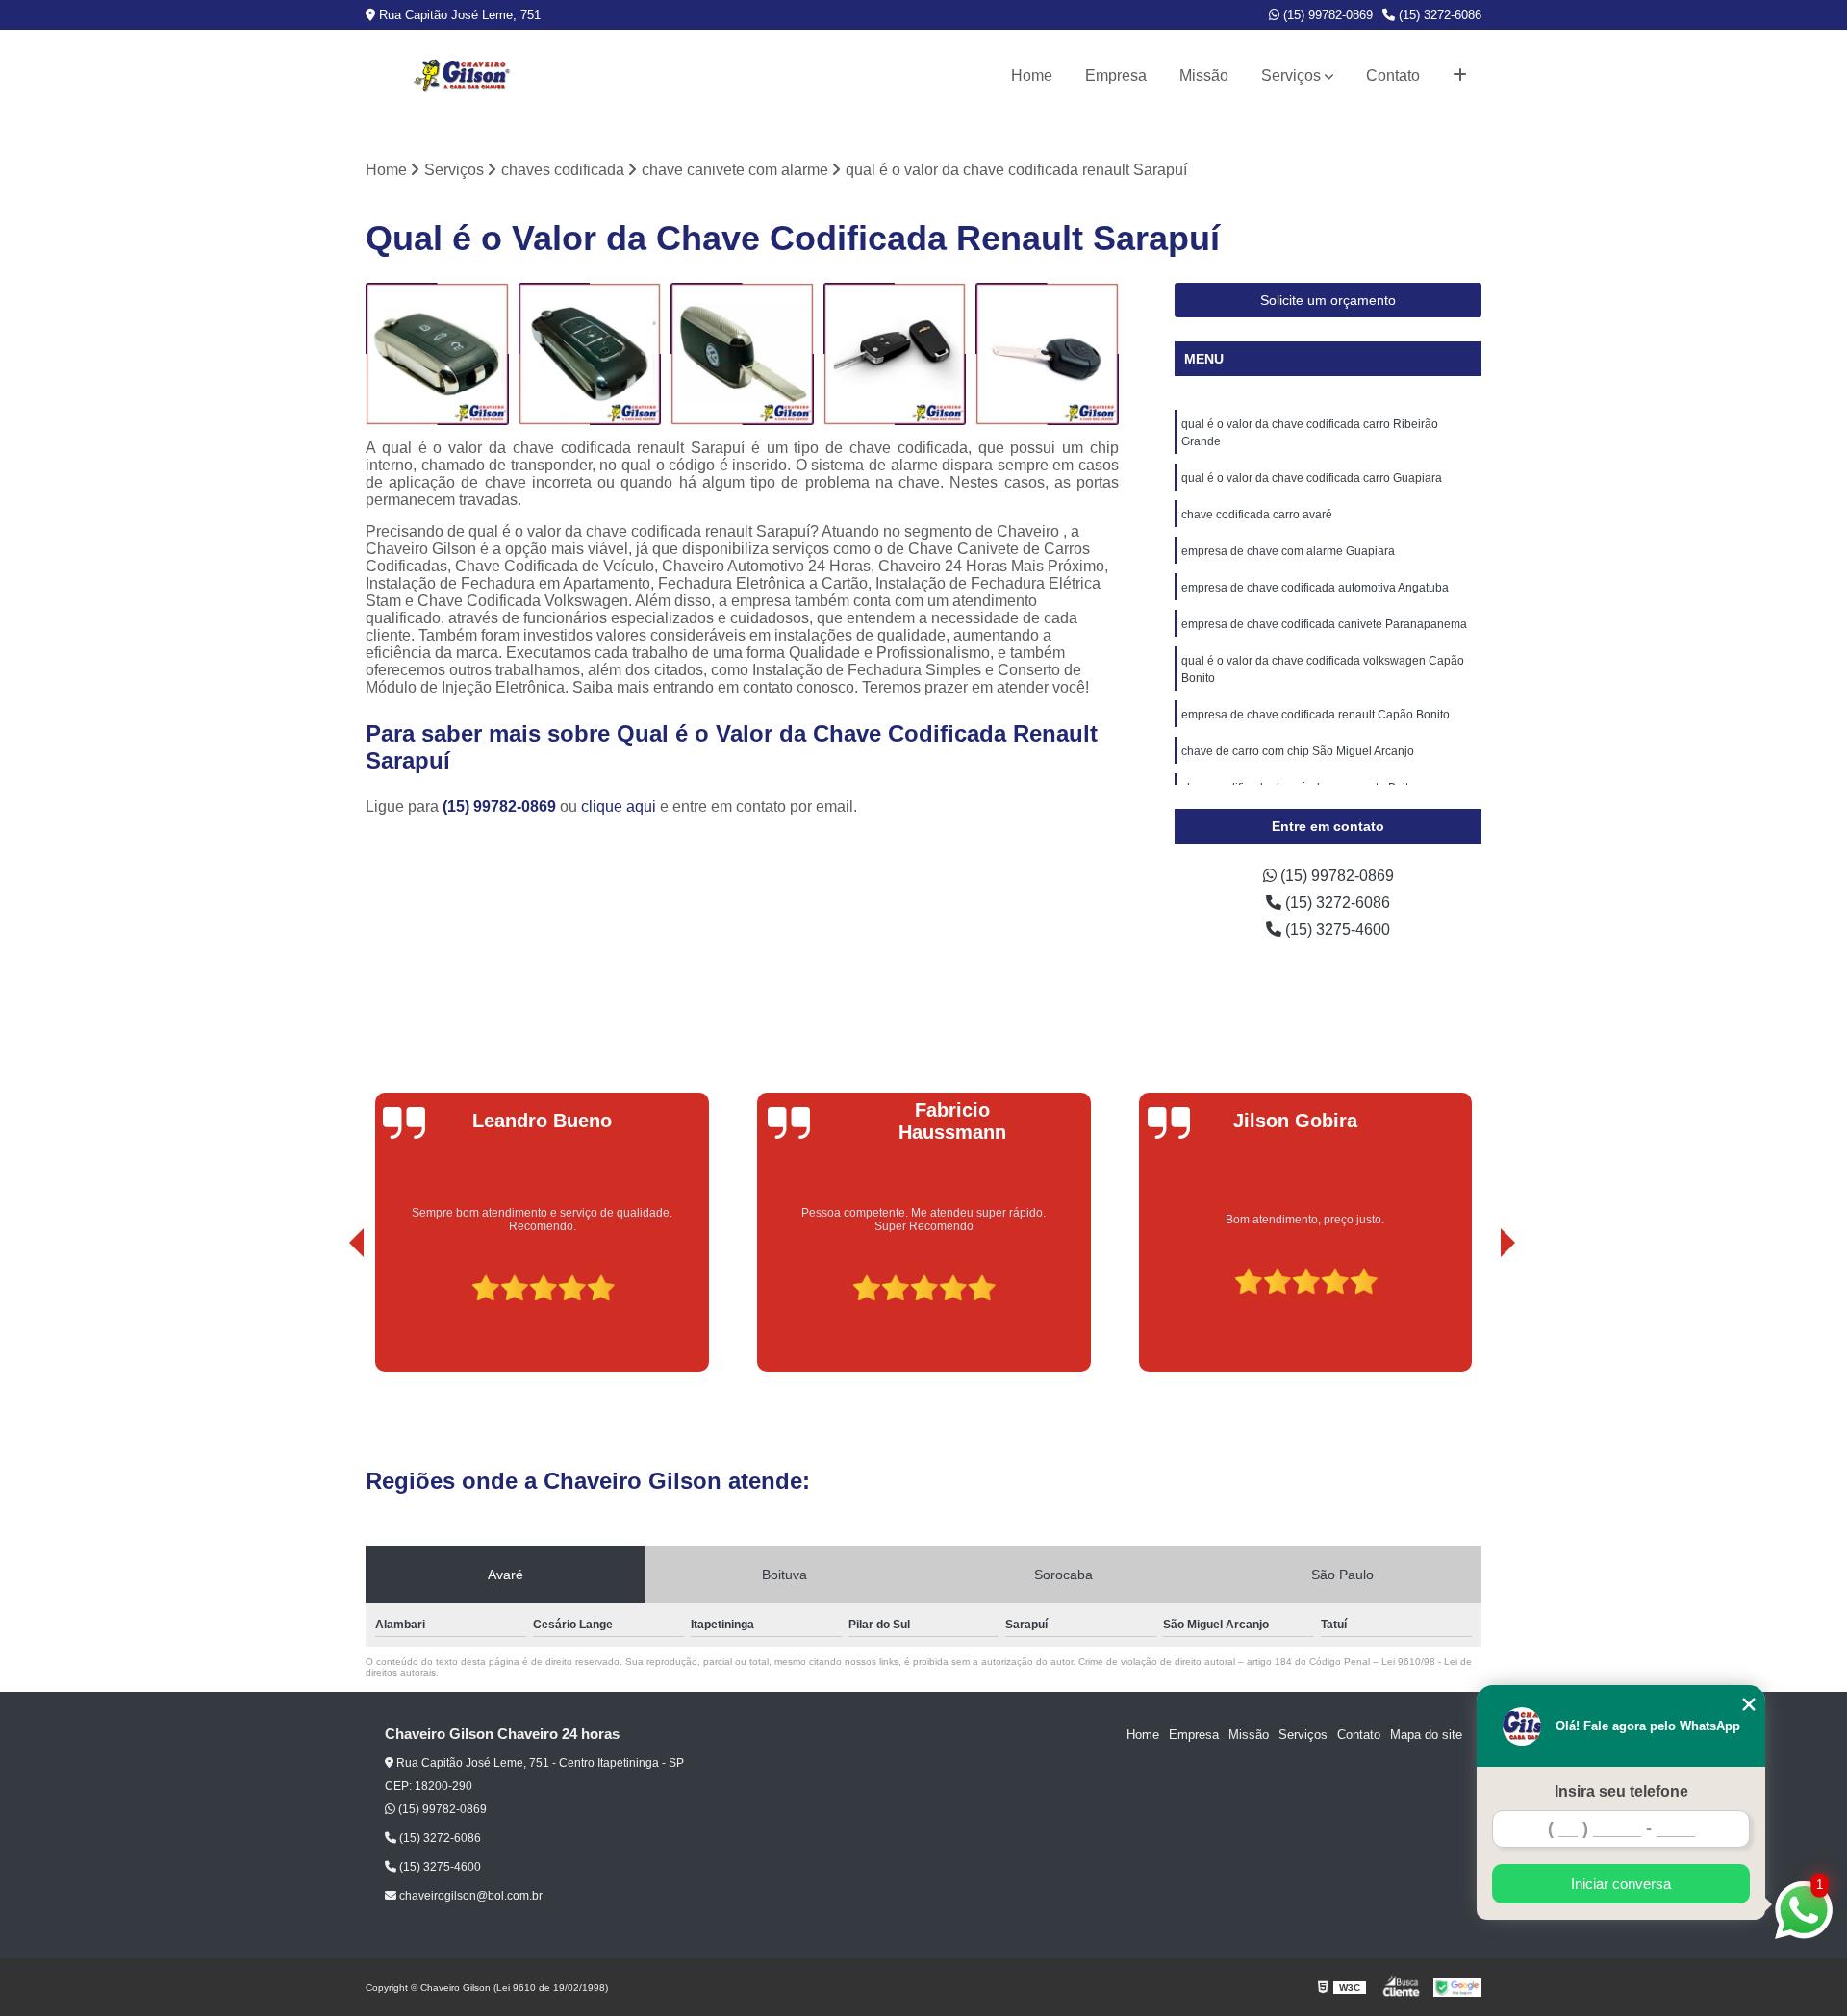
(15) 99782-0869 (1326, 15)
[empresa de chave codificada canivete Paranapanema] (590, 354)
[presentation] (330, 1317)
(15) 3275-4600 (1336, 930)
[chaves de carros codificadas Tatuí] (437, 354)
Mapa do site (1426, 1735)
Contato (1393, 76)
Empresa (1116, 76)
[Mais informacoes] (1460, 76)
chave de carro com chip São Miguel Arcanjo (1298, 751)
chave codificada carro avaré (1257, 515)
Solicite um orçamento (1328, 300)
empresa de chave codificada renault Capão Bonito (1316, 715)
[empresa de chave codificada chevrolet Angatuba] (895, 354)
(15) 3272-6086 (1438, 15)
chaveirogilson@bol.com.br (469, 1896)
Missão (1204, 76)
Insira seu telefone (1621, 1791)
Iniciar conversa (1621, 1884)
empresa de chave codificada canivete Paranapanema (1324, 624)
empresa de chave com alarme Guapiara (1288, 551)
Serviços (1291, 76)
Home (1032, 76)
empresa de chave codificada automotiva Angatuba (1315, 588)
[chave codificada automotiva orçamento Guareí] (742, 354)
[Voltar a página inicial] (462, 76)
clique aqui (619, 806)
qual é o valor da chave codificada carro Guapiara (1312, 478)
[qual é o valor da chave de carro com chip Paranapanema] (1047, 354)
